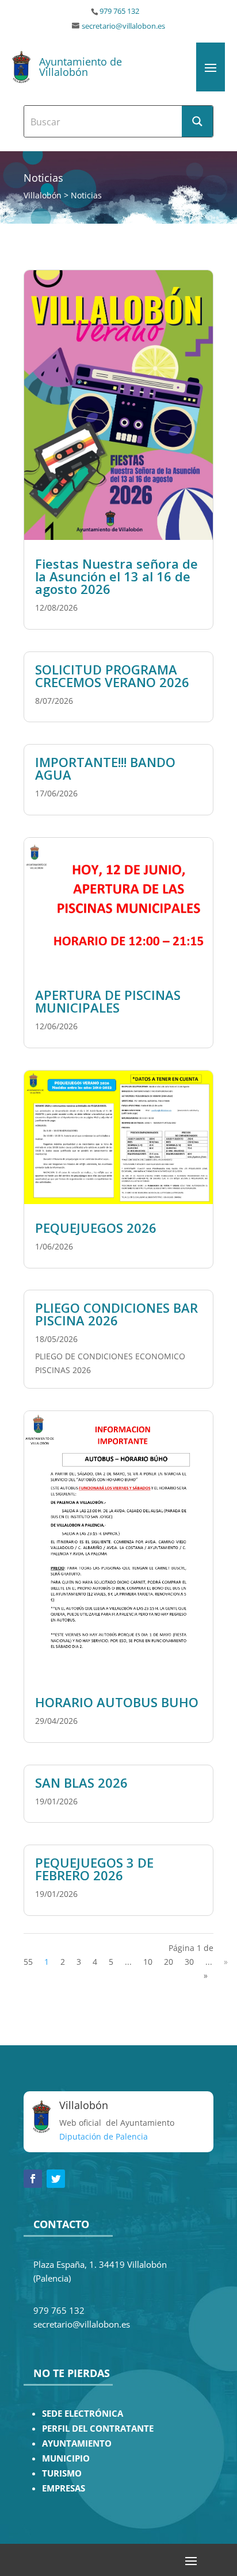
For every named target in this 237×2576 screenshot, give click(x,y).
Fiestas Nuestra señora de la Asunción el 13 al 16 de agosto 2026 (116, 576)
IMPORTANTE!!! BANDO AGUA (105, 768)
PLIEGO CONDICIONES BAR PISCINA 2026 (116, 1314)
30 (189, 1962)
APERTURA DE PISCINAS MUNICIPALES (108, 1001)
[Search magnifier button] (197, 121)
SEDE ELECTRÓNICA (83, 2414)
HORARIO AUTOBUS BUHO (117, 1702)
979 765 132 (119, 11)
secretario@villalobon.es (123, 26)
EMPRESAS (64, 2488)
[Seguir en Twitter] (56, 2179)
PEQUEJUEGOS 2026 (96, 1228)
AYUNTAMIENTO (77, 2443)
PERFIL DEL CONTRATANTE (98, 2429)
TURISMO (62, 2473)
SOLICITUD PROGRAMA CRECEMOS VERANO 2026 (112, 676)
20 (169, 1962)
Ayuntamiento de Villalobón (81, 67)
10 (148, 1962)
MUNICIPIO (66, 2458)
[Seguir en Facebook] (33, 2179)
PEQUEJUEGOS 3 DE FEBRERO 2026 (94, 1869)
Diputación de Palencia (104, 2136)
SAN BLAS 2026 (81, 1782)
